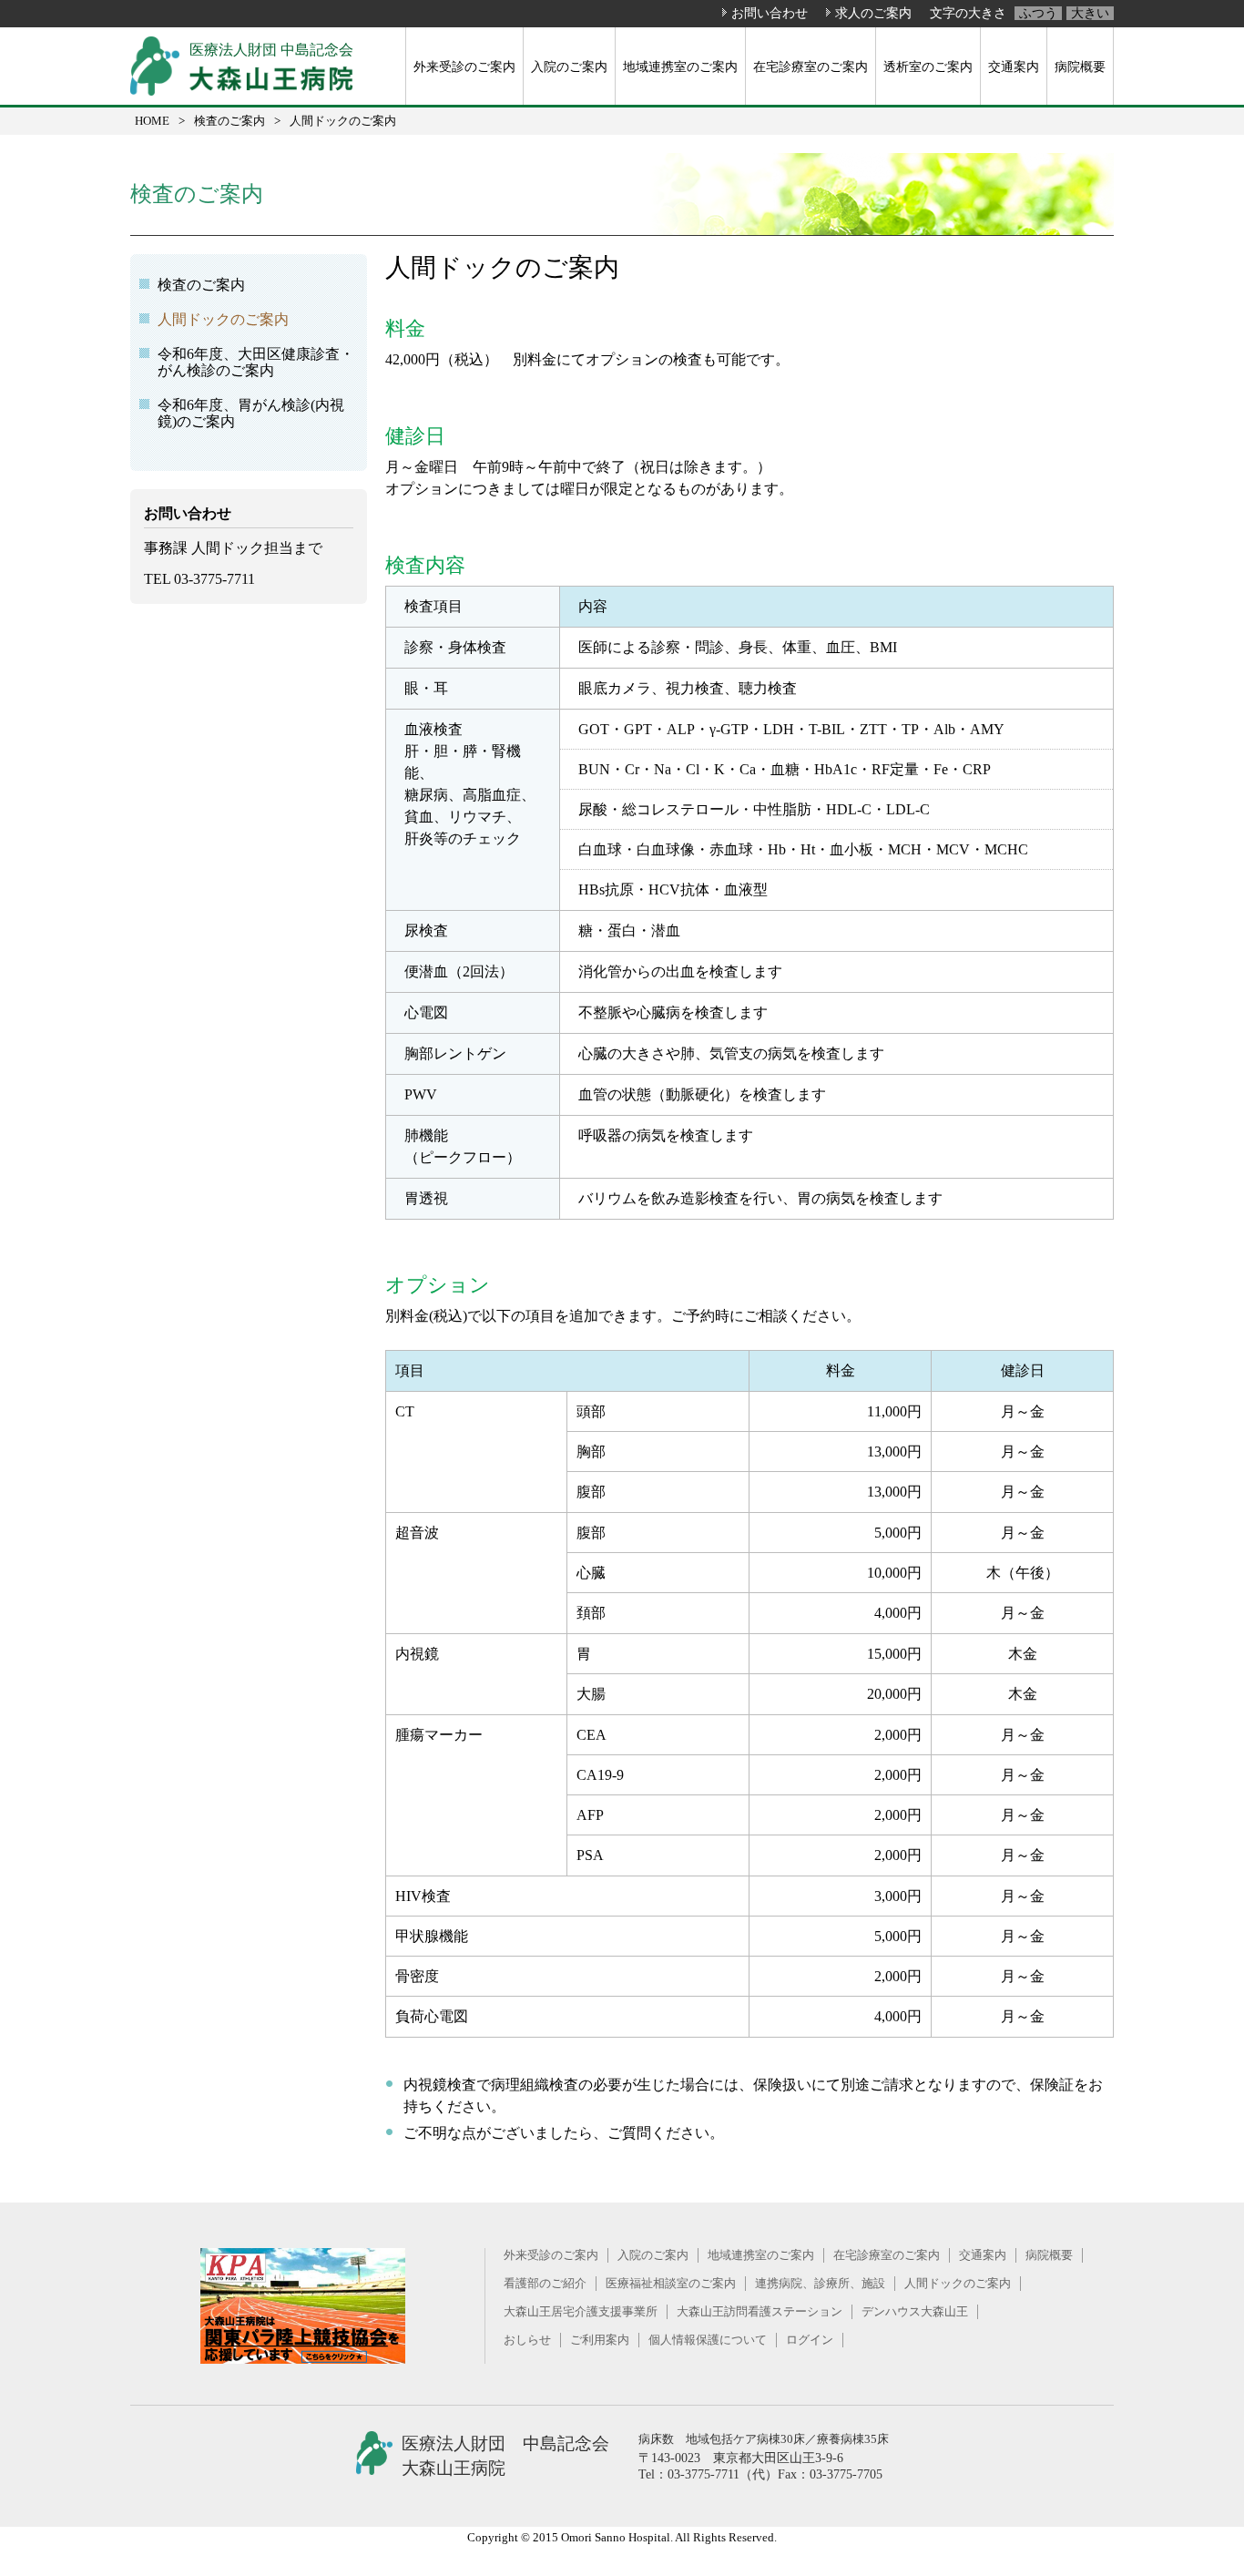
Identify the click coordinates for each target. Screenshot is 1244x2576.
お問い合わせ (770, 13)
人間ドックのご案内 (223, 319)
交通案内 (1014, 66)
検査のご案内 (229, 121)
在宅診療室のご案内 (811, 66)
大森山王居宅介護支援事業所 (581, 2311)
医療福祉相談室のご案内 (671, 2283)
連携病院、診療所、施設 (820, 2283)
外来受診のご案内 (464, 66)
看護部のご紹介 (545, 2283)
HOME (152, 121)
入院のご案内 (569, 66)
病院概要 (1080, 66)
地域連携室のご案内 (680, 66)
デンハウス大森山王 (915, 2311)
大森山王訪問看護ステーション (760, 2311)
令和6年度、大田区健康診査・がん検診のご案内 (256, 362)
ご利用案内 (600, 2340)
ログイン (810, 2340)
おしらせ (527, 2340)
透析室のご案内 (928, 66)
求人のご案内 (873, 13)
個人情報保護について (708, 2340)
